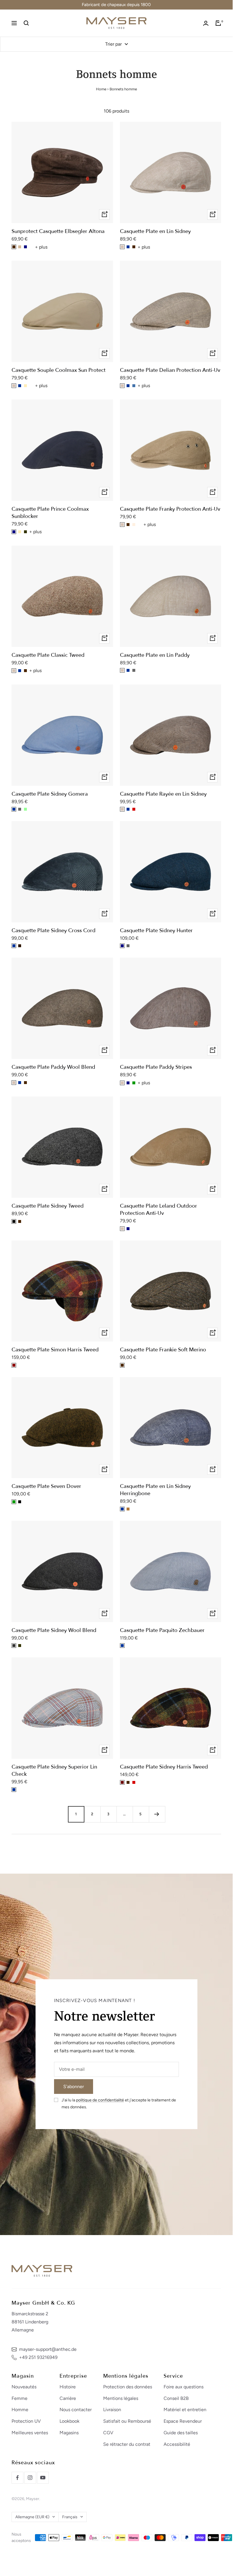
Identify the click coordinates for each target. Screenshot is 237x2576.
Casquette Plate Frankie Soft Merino (163, 1350)
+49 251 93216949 (38, 2357)
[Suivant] (157, 1814)
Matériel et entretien (185, 2410)
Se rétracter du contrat (127, 2444)
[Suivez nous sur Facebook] (17, 2478)
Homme (20, 2410)
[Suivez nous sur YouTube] (43, 2478)
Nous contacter (76, 2410)
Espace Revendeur (183, 2421)
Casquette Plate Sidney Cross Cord (53, 931)
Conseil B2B (176, 2398)
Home (101, 89)
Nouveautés (24, 2387)
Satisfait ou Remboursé (127, 2421)
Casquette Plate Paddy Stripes (156, 1067)
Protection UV (26, 2421)
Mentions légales (121, 2398)
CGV (108, 2433)
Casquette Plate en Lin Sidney (155, 231)
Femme (20, 2398)
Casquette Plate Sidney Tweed (48, 1206)
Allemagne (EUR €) (32, 2517)
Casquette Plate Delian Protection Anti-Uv (170, 370)
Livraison (112, 2410)
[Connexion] (206, 23)
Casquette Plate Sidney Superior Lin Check (54, 1771)
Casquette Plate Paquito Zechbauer (162, 1630)
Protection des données (128, 2387)
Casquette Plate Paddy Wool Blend (53, 1067)
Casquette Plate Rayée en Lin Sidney (163, 794)
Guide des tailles (181, 2433)
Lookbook (70, 2421)
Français (70, 2517)
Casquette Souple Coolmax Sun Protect (59, 370)
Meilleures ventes (30, 2433)
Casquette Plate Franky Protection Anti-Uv (170, 509)
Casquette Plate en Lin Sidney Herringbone (155, 1490)
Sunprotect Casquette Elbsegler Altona (58, 231)
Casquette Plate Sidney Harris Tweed (164, 1767)
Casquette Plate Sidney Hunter (156, 931)
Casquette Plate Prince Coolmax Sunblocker (50, 513)
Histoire (68, 2387)
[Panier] (218, 23)
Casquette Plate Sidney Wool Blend (54, 1630)
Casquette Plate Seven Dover (46, 1486)
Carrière (68, 2398)
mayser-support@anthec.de (48, 2349)
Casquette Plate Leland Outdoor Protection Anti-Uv (159, 1210)
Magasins (69, 2433)
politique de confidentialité (100, 2100)
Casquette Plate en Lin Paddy (155, 655)
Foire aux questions (184, 2387)
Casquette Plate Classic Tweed (48, 655)
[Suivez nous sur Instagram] (30, 2478)
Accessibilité (177, 2444)
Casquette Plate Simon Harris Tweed (55, 1350)
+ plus (41, 247)
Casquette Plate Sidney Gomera (50, 794)
